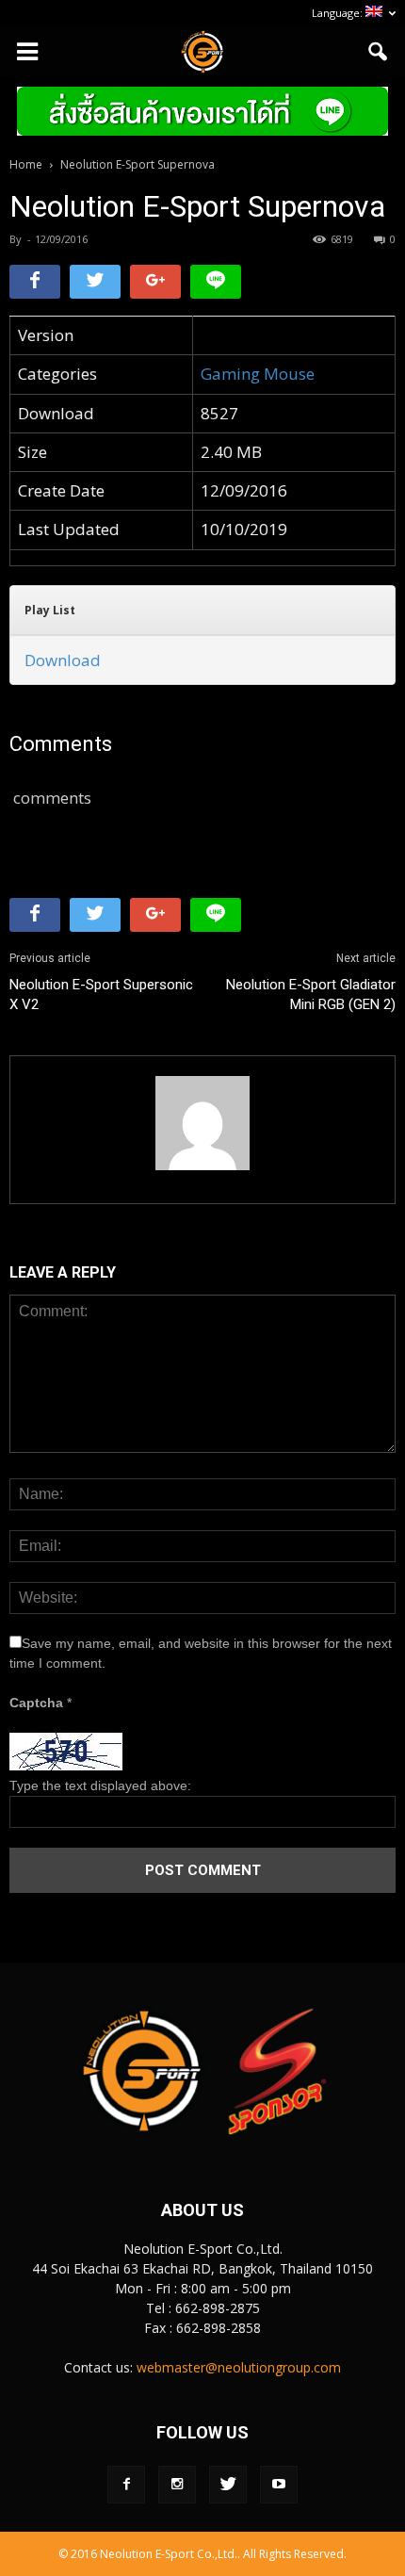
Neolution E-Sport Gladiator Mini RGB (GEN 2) (311, 995)
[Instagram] (177, 2485)
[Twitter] (228, 2485)
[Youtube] (279, 2485)
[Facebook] (126, 2485)
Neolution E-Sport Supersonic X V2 (101, 995)
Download (63, 660)
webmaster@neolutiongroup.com (239, 2367)
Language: (339, 13)
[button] (379, 52)
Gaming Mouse (258, 374)
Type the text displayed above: (100, 1785)
